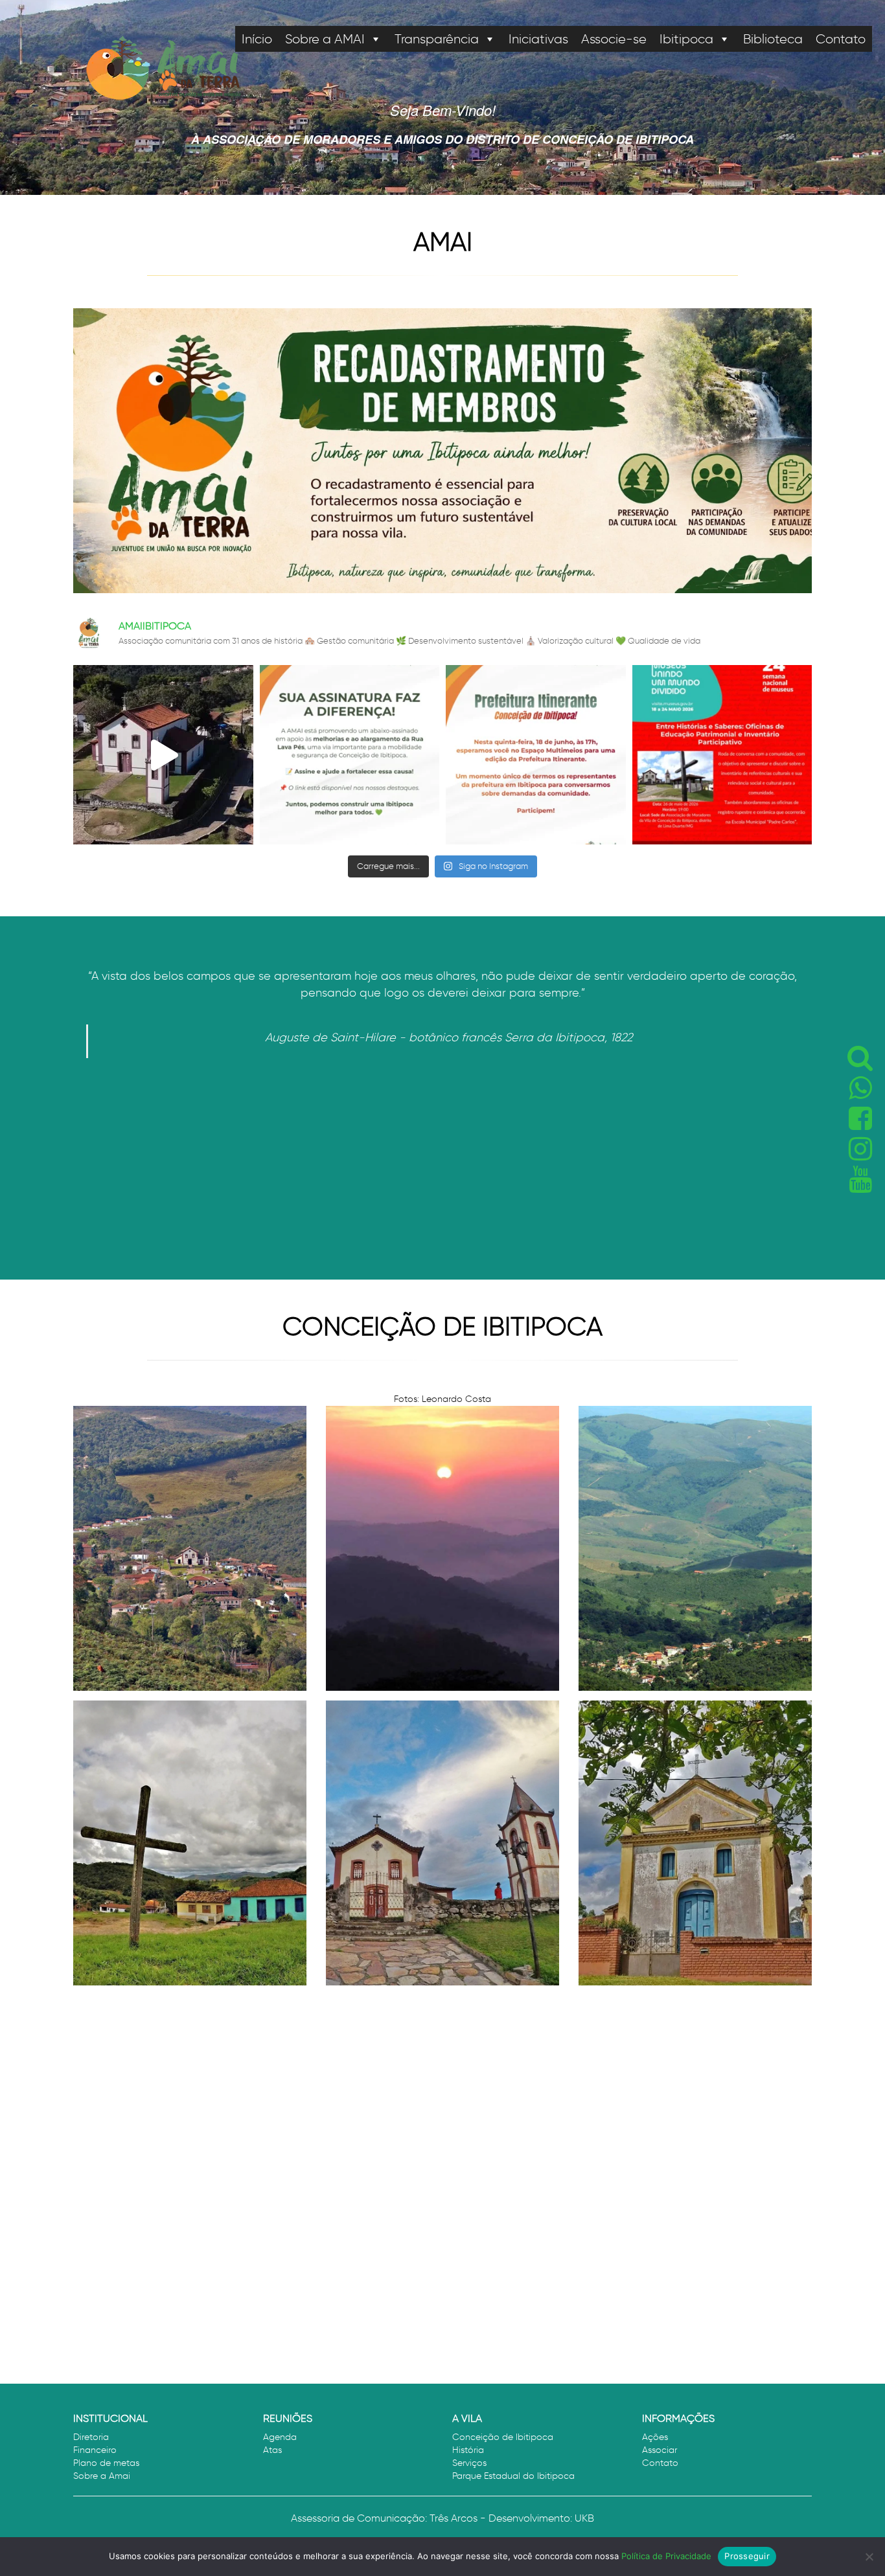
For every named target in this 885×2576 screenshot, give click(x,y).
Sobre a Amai (102, 2476)
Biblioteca (773, 39)
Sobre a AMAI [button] (325, 39)
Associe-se (614, 39)
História (468, 2450)
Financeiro (95, 2450)
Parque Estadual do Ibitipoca (513, 2476)
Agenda (280, 2437)
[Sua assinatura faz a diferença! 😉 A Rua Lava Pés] (350, 755)
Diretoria (91, 2437)
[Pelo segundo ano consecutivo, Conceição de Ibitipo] (163, 755)
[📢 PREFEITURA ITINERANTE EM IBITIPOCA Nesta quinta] (536, 755)
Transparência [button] (437, 39)
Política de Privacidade (666, 2556)
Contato (841, 39)
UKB (584, 2518)
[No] (869, 2557)
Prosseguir (747, 2556)
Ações (655, 2437)
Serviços (469, 2463)
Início (257, 39)
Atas (272, 2450)
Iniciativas (538, 39)
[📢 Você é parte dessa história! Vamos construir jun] (722, 755)
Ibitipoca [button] (686, 39)
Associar (660, 2450)
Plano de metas (106, 2463)
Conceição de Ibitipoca (503, 2437)
